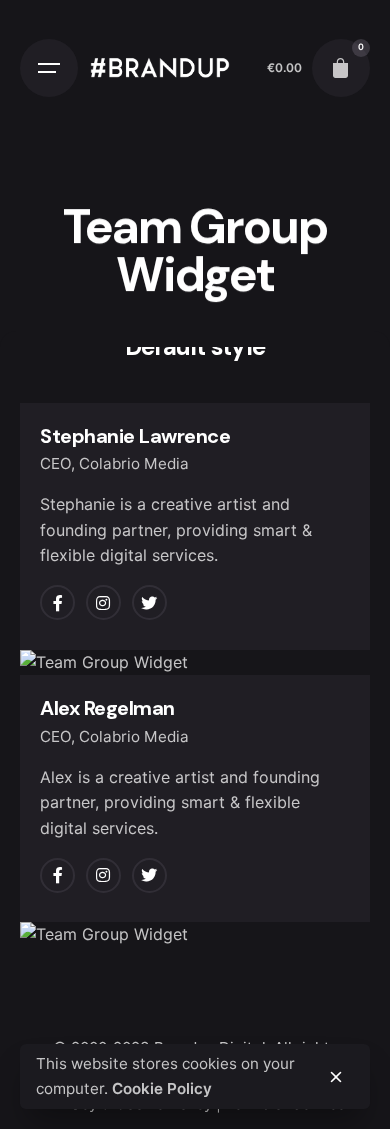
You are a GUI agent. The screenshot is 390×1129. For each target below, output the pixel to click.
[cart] (341, 68)
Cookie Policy (162, 1088)
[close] (336, 1077)
